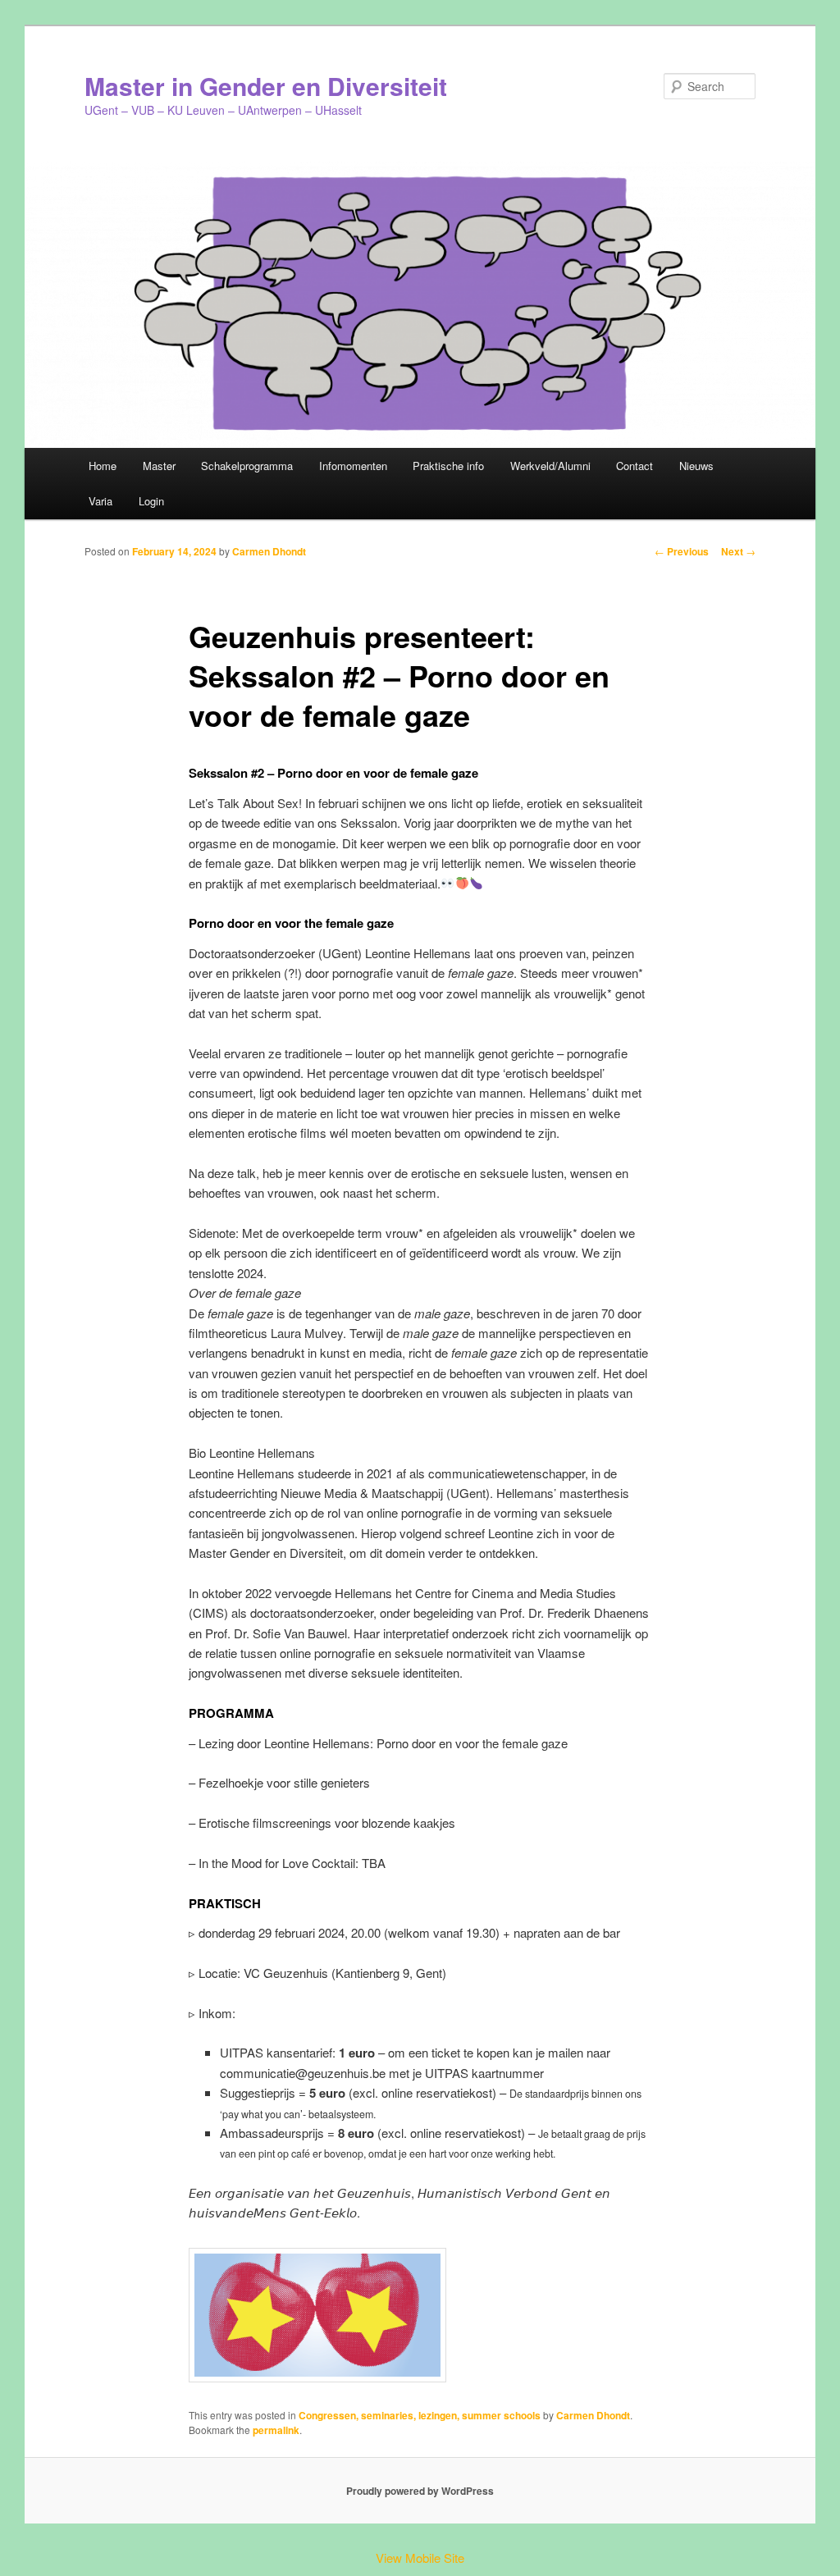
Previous (682, 551)
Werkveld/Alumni (550, 466)
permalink (276, 2430)
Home (103, 466)
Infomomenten (353, 466)
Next (738, 551)
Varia (100, 501)
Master (159, 466)
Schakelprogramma (247, 466)
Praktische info (448, 466)
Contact (635, 466)
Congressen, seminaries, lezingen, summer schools (420, 2415)
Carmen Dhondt (269, 551)
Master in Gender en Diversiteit (266, 86)
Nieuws (696, 466)
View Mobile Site (420, 2558)
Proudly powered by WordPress (420, 2491)
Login (151, 501)
